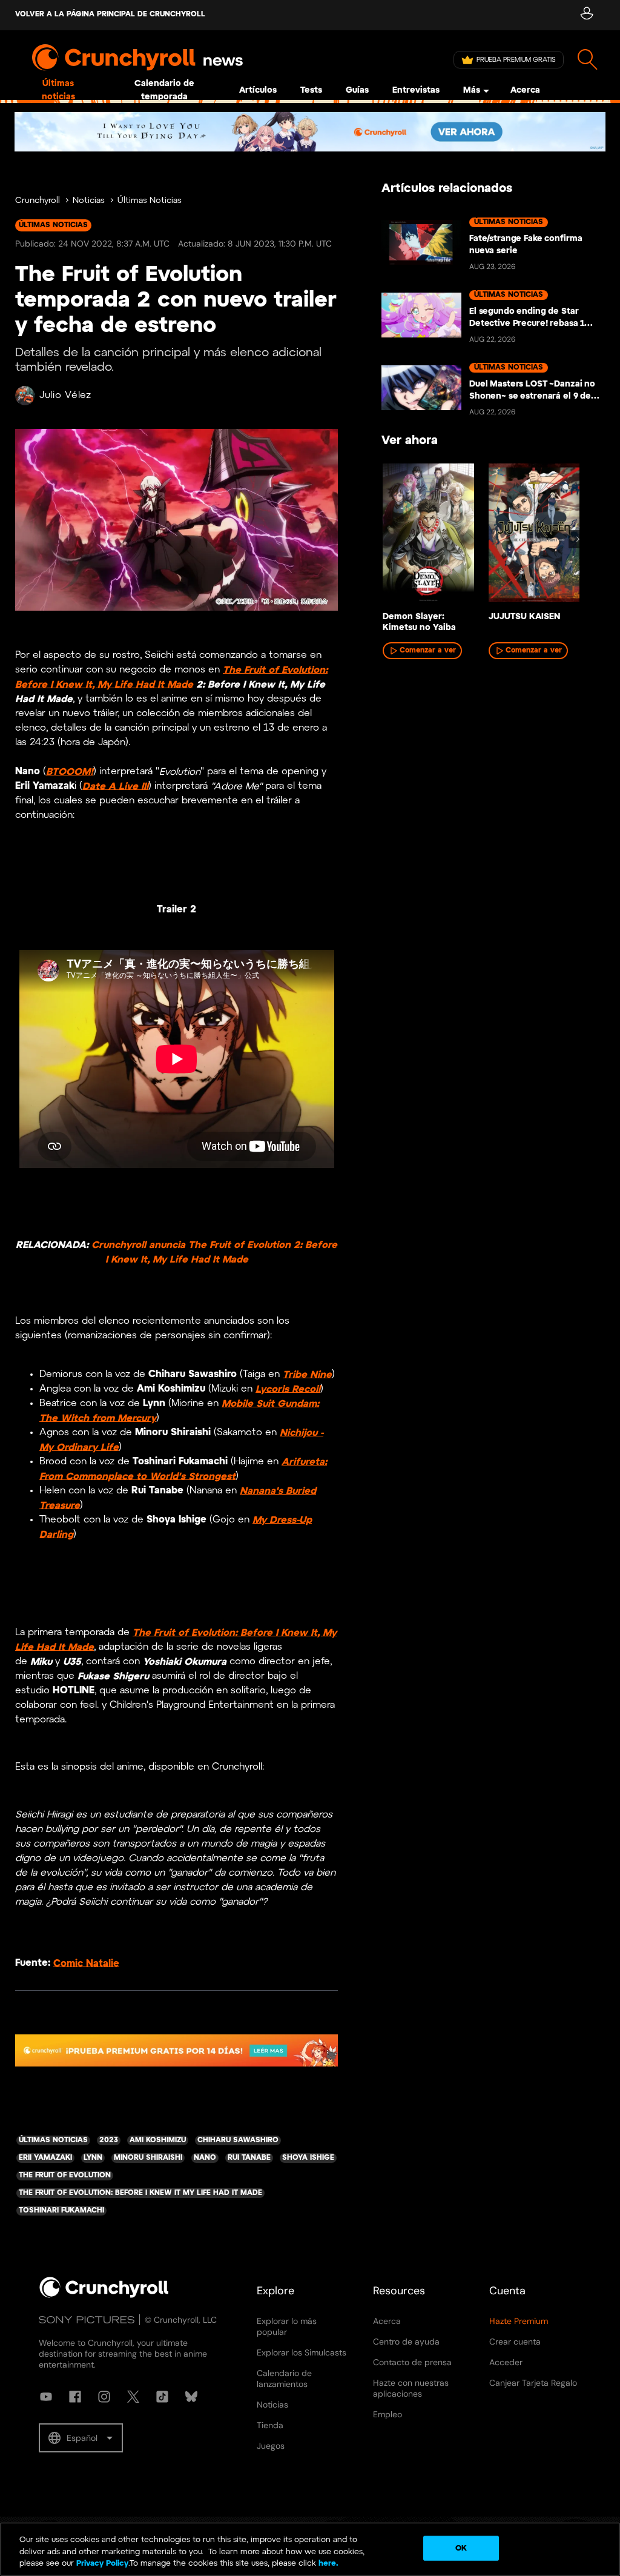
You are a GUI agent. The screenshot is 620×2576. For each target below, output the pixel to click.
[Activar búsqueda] (588, 60)
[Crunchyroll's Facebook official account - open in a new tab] (75, 2397)
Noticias (89, 201)
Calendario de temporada (164, 91)
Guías (357, 91)
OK (461, 2548)
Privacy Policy (102, 2564)
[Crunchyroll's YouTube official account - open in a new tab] (46, 2397)
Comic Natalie (86, 1963)
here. (327, 2564)
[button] (81, 2438)
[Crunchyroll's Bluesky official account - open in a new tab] (191, 2397)
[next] (578, 539)
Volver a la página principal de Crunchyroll (110, 14)
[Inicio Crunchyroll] (104, 2295)
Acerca (525, 91)
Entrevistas (416, 91)
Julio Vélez (65, 395)
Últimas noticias (58, 91)
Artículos (258, 91)
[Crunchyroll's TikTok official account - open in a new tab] (162, 2397)
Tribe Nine (307, 1374)
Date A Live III (115, 786)
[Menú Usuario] (586, 15)
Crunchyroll (38, 201)
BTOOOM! (70, 772)
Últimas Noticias (150, 201)
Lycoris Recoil (288, 1389)
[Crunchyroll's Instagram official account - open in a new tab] (104, 2397)
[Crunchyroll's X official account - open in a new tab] (133, 2397)
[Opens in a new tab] (310, 132)
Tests (311, 91)
